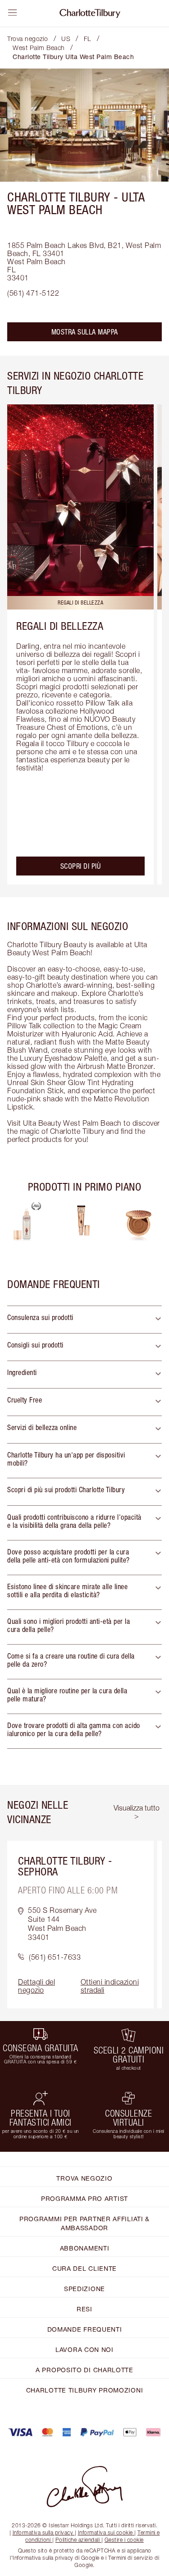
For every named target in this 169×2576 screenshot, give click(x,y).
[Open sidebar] (13, 13)
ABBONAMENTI (85, 2248)
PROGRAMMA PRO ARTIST (84, 2198)
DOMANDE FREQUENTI (85, 2329)
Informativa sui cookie (105, 2532)
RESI (84, 2309)
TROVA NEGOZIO (84, 2178)
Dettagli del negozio (37, 1986)
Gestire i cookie (124, 2540)
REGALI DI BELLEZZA (60, 626)
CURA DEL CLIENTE (84, 2268)
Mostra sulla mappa (85, 332)
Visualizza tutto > (137, 1812)
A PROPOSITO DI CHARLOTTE (84, 2370)
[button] (84, 1320)
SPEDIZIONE (84, 2289)
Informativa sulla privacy (43, 2532)
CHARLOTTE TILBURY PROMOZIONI (85, 2390)
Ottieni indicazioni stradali (110, 1986)
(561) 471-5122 (33, 293)
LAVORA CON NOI (84, 2349)
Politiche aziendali (78, 2540)
